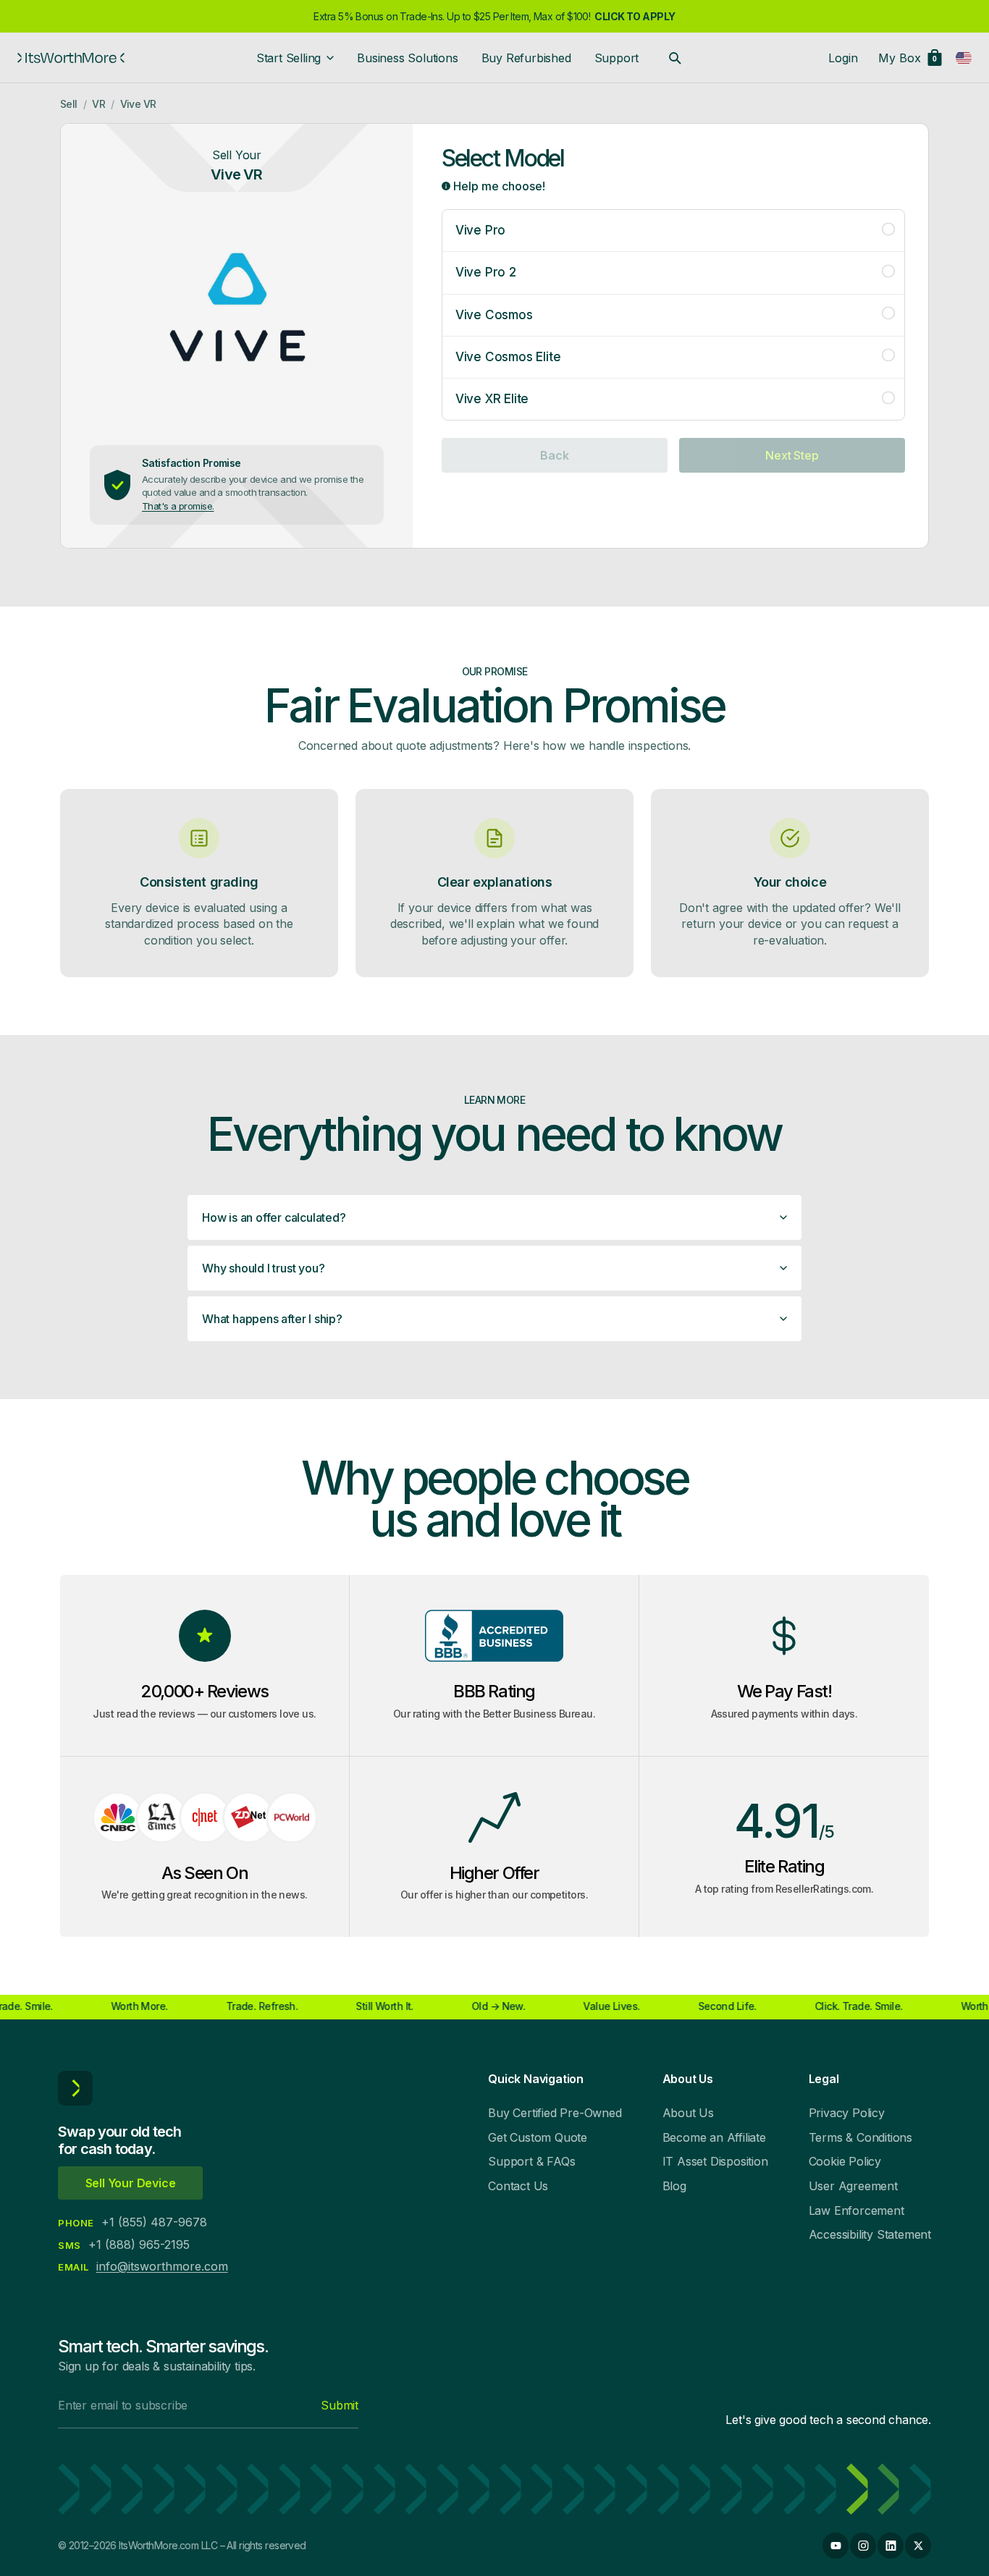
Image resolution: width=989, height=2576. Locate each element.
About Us (688, 2113)
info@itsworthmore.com (162, 2266)
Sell (69, 104)
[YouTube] (836, 2546)
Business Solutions (407, 58)
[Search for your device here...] (675, 58)
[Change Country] (964, 58)
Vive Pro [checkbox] (480, 230)
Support (617, 58)
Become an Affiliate (714, 2137)
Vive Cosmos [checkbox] (494, 315)
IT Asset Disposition (715, 2161)
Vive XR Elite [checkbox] (492, 399)
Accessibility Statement (870, 2234)
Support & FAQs (531, 2161)
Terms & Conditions (860, 2137)
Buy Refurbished (526, 58)
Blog (674, 2186)
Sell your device (131, 2183)
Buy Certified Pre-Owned (555, 2113)
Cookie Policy (845, 2161)
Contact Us (518, 2186)
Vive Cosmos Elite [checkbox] (508, 357)
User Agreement (853, 2186)
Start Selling (289, 58)
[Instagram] (863, 2546)
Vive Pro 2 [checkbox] (486, 272)
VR (98, 104)
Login (843, 58)
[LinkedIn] (891, 2546)
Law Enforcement (857, 2210)
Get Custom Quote (538, 2137)
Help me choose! (498, 186)
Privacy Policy (847, 2113)
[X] (918, 2546)
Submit (340, 2405)
